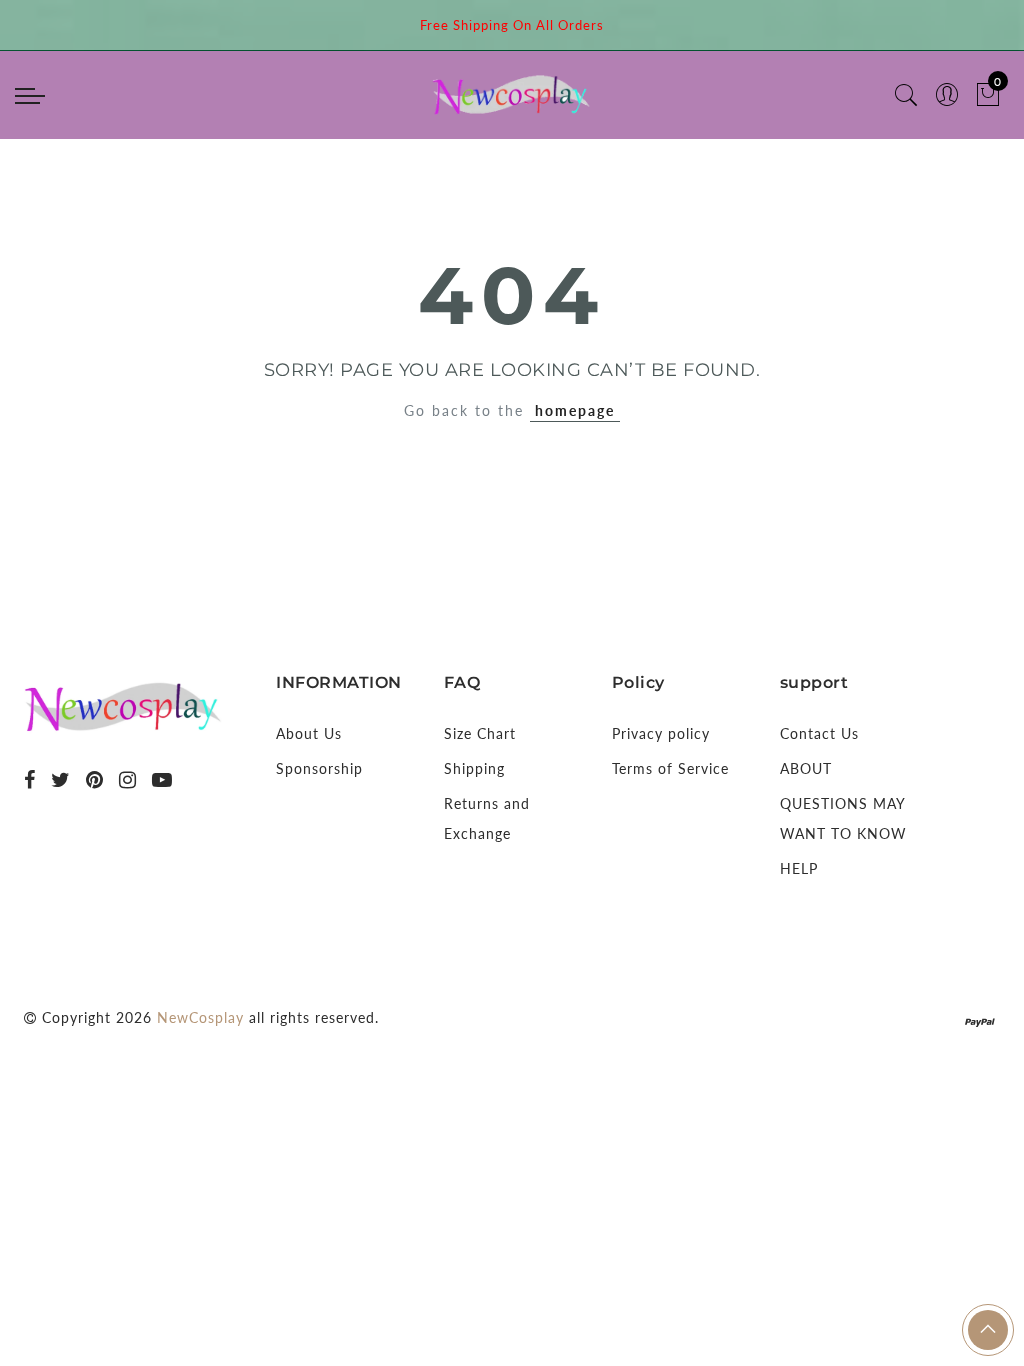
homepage (575, 410)
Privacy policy (661, 733)
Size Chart (480, 733)
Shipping (474, 768)
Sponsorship (319, 768)
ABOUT (806, 768)
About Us (309, 733)
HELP (799, 868)
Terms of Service (670, 768)
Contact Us (819, 733)
